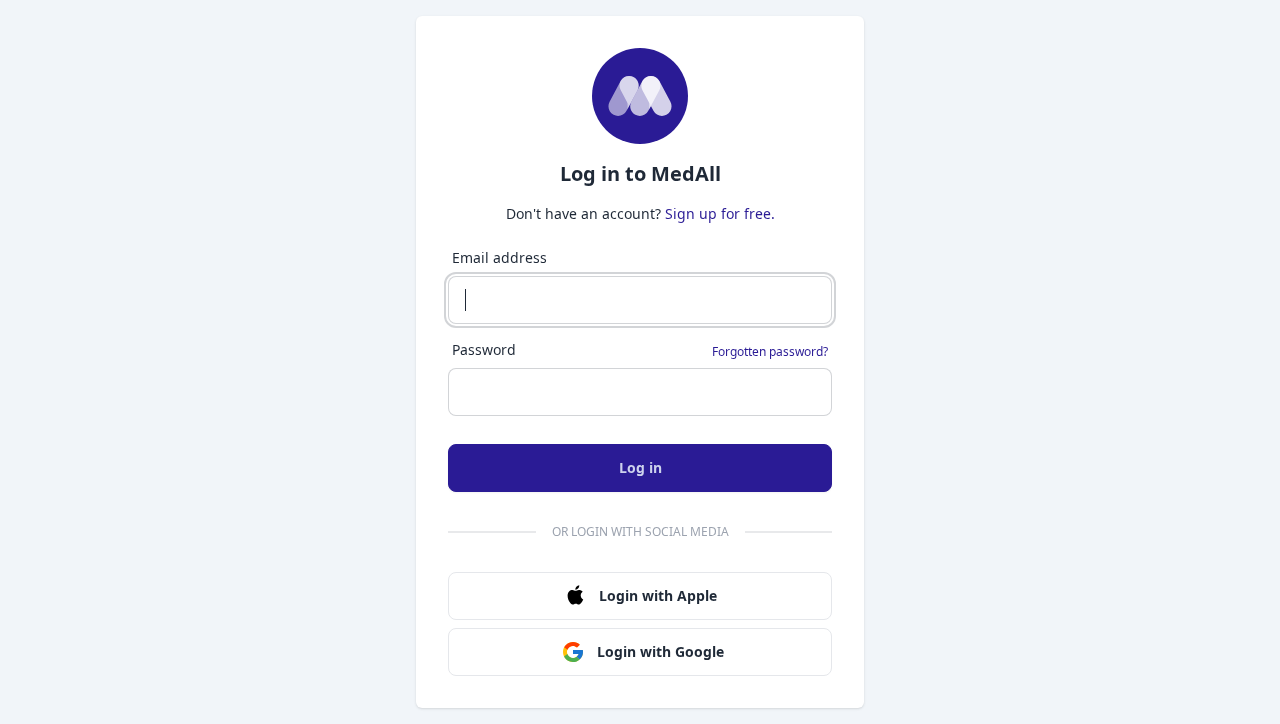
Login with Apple (658, 595)
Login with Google (660, 651)
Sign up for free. (720, 213)
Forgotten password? (770, 352)
